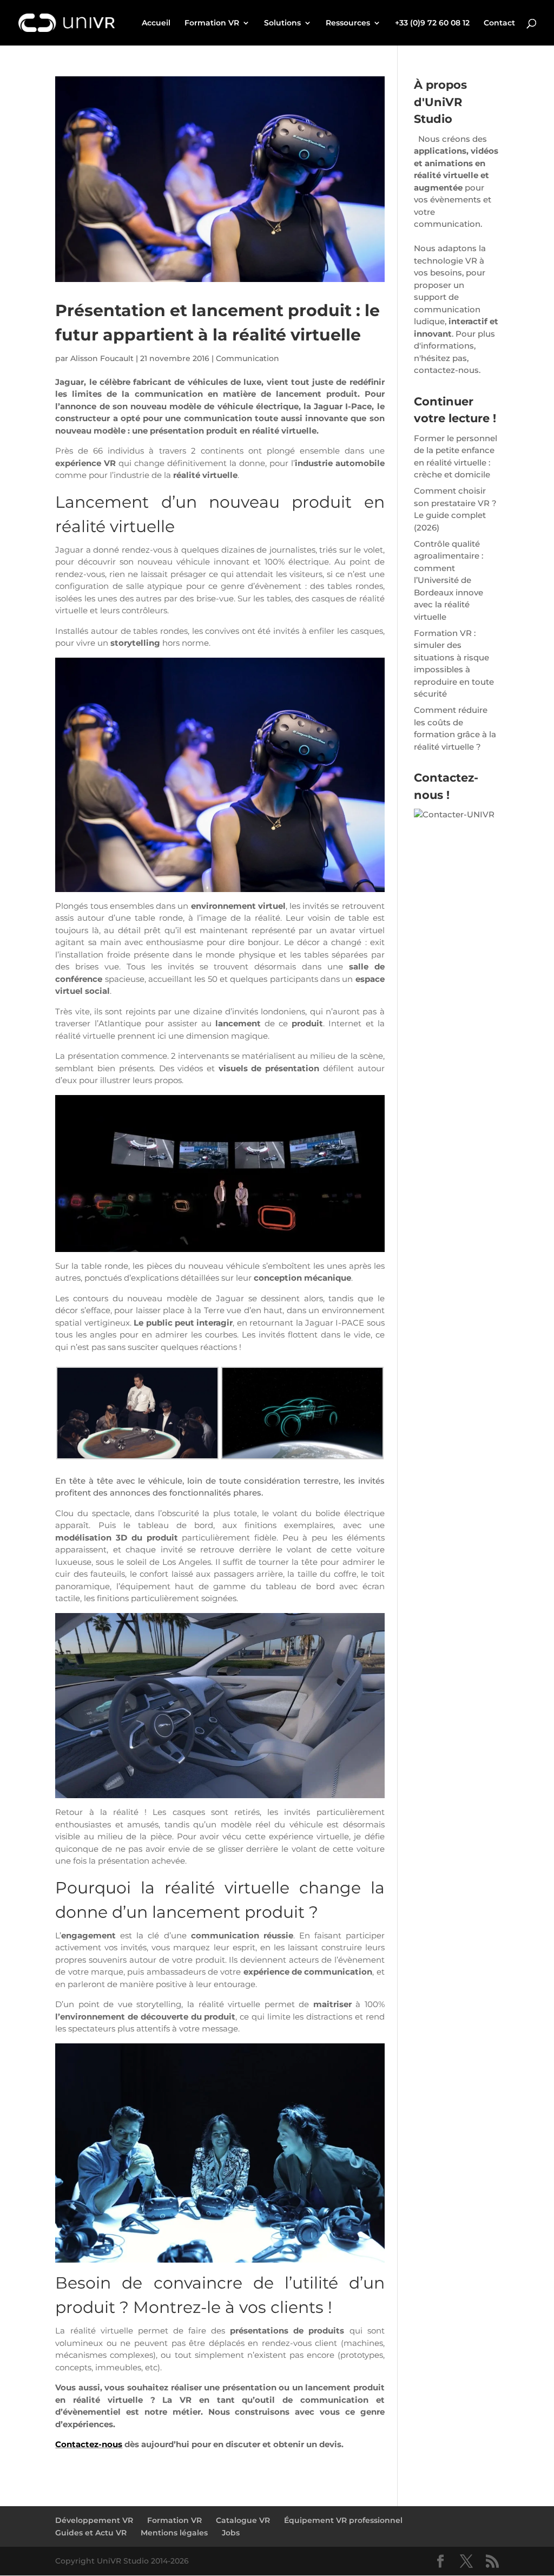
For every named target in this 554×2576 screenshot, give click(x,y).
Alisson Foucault (102, 358)
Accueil (156, 23)
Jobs (231, 2533)
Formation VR (212, 23)
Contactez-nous (89, 2444)
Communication (248, 358)
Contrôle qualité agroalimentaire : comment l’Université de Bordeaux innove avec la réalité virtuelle (449, 580)
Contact (499, 23)
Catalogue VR (243, 2520)
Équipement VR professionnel (343, 2520)
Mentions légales (174, 2533)
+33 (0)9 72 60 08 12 (432, 23)
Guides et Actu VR (91, 2533)
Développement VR (94, 2520)
